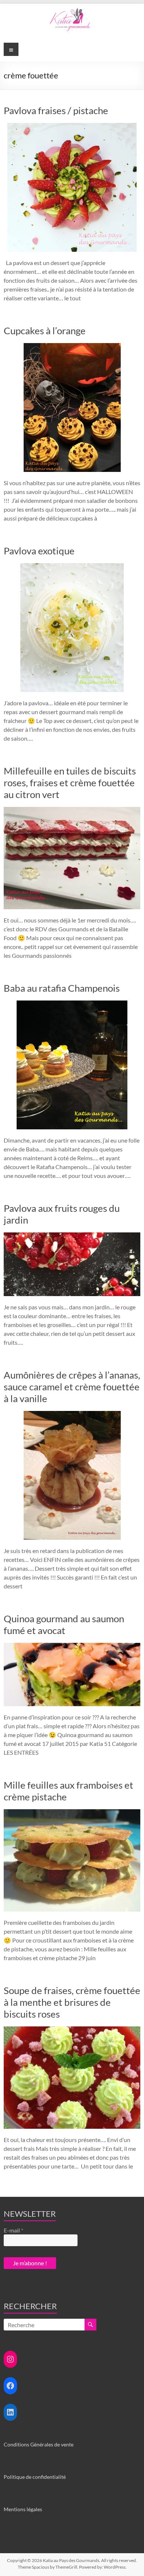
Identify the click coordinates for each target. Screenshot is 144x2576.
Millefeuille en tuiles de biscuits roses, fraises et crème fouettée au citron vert (70, 783)
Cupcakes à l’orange (45, 331)
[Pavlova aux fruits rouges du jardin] (72, 1236)
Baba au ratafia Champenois (62, 988)
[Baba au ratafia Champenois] (72, 1004)
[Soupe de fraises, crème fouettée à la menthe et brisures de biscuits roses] (72, 2030)
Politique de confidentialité (35, 2477)
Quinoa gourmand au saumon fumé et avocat (64, 1624)
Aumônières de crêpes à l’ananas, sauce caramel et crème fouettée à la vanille (72, 1387)
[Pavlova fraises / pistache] (72, 126)
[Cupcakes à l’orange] (72, 347)
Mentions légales (23, 2509)
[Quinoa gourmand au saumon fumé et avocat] (72, 1646)
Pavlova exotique (39, 551)
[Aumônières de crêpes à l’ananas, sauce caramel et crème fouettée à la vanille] (72, 1414)
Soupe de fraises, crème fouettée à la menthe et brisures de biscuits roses (72, 2002)
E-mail (13, 2230)
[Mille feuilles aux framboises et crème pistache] (72, 1813)
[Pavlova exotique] (72, 567)
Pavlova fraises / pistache (56, 110)
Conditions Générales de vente (39, 2444)
